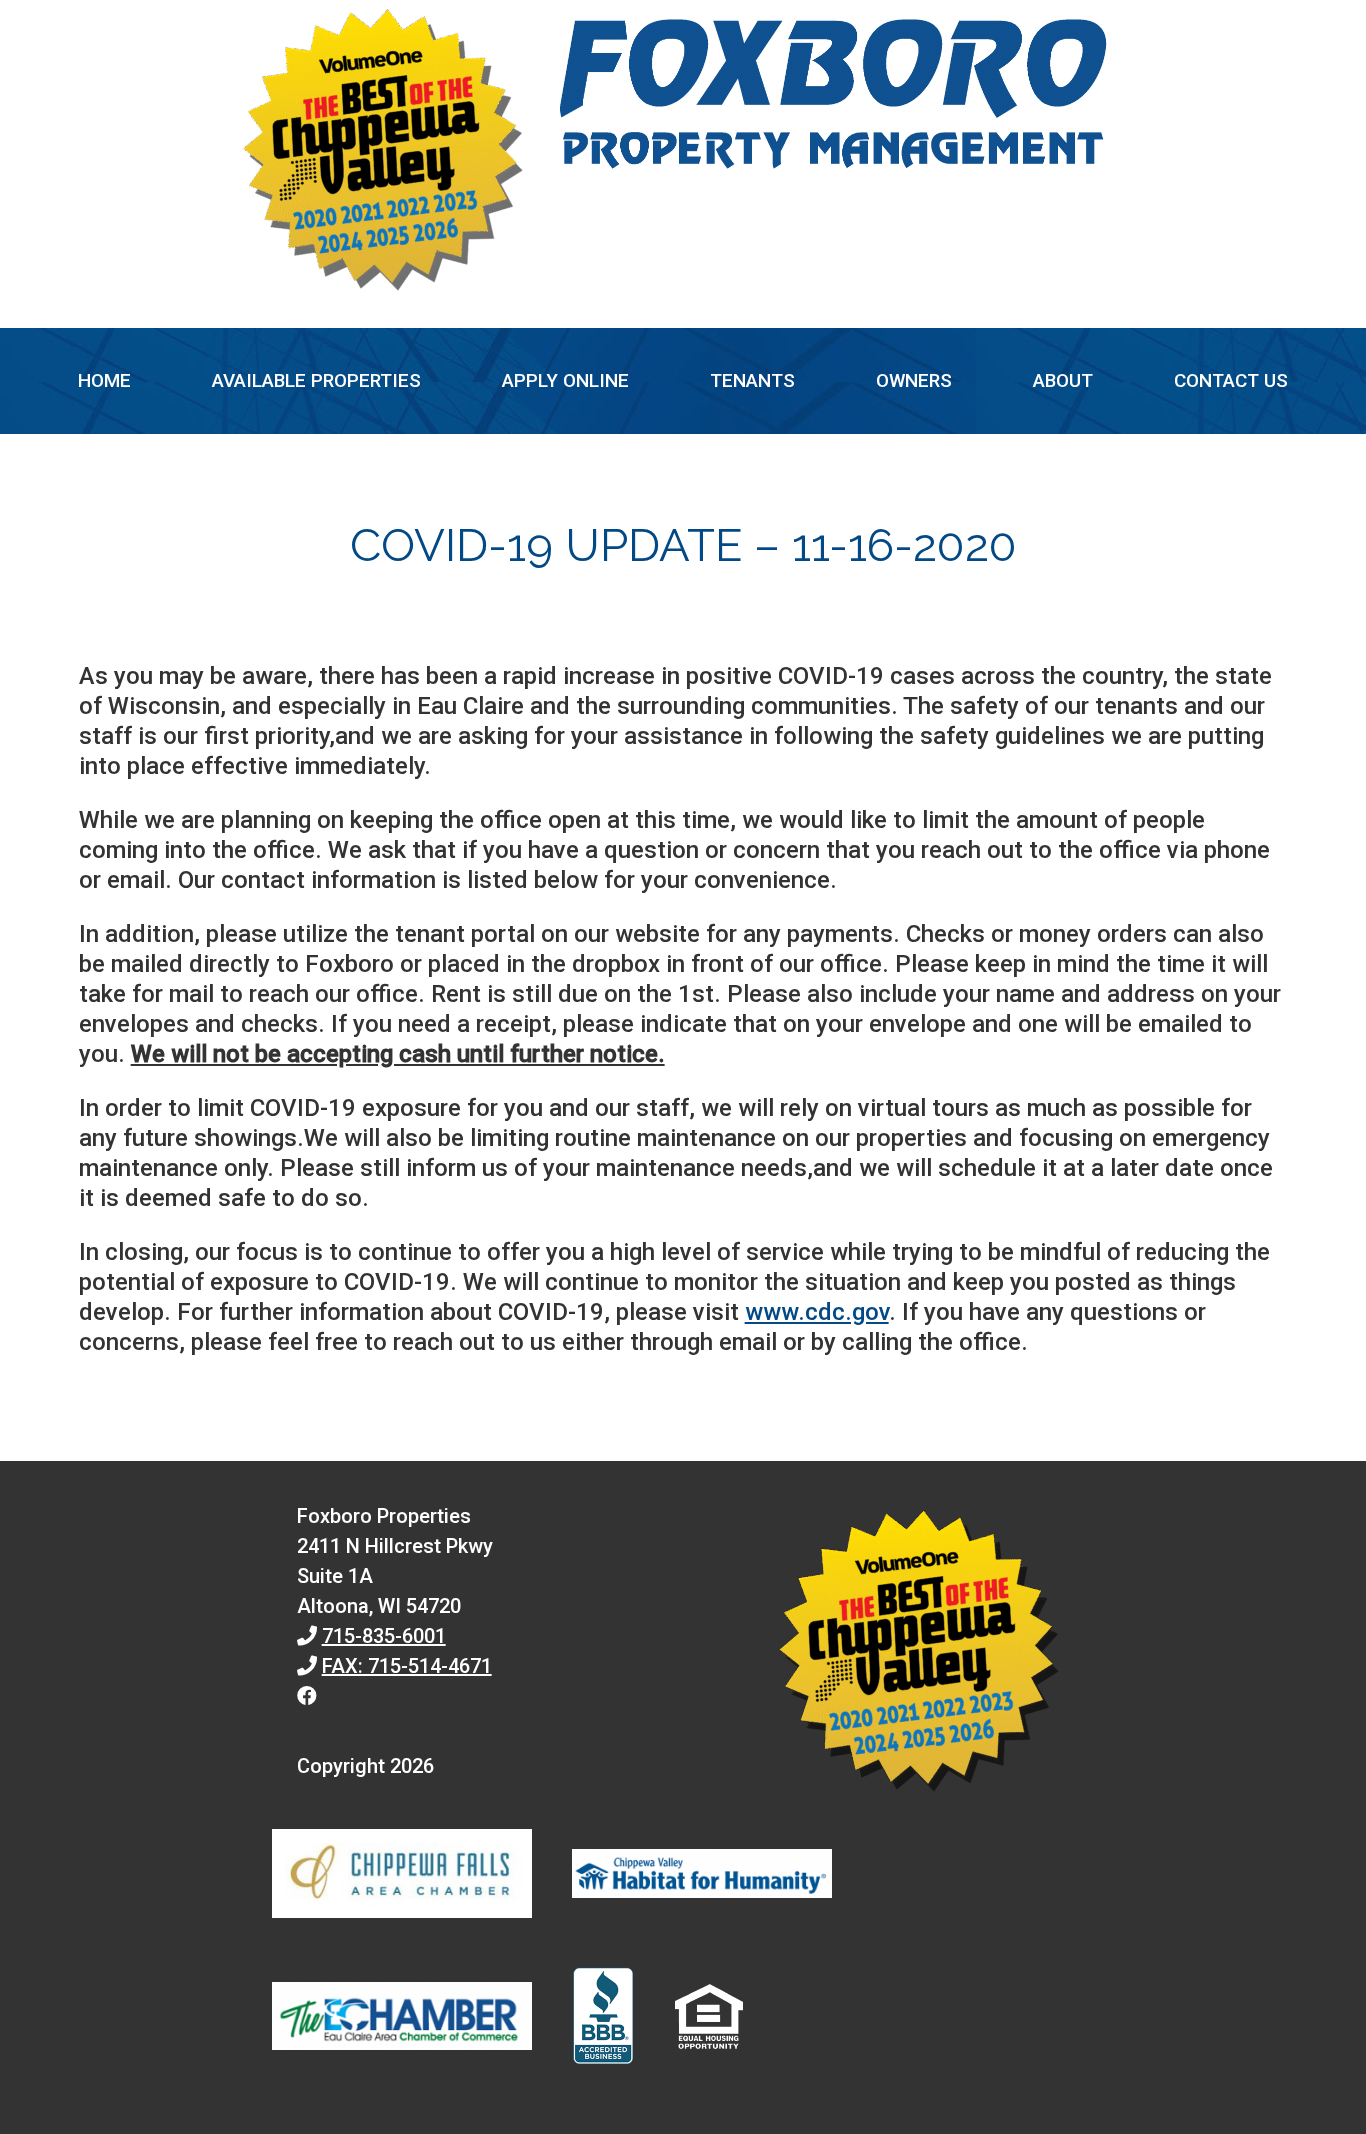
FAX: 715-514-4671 (407, 1666)
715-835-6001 (384, 1636)
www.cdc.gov (817, 1312)
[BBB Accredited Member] (603, 2020)
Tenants (752, 380)
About (1063, 380)
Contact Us (1231, 380)
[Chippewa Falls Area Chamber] (402, 1877)
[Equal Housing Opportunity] (709, 2020)
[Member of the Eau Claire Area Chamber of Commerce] (402, 2020)
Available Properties (316, 380)
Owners (914, 380)
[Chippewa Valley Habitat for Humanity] (702, 1877)
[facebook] (307, 1696)
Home (104, 380)
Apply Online (565, 380)
